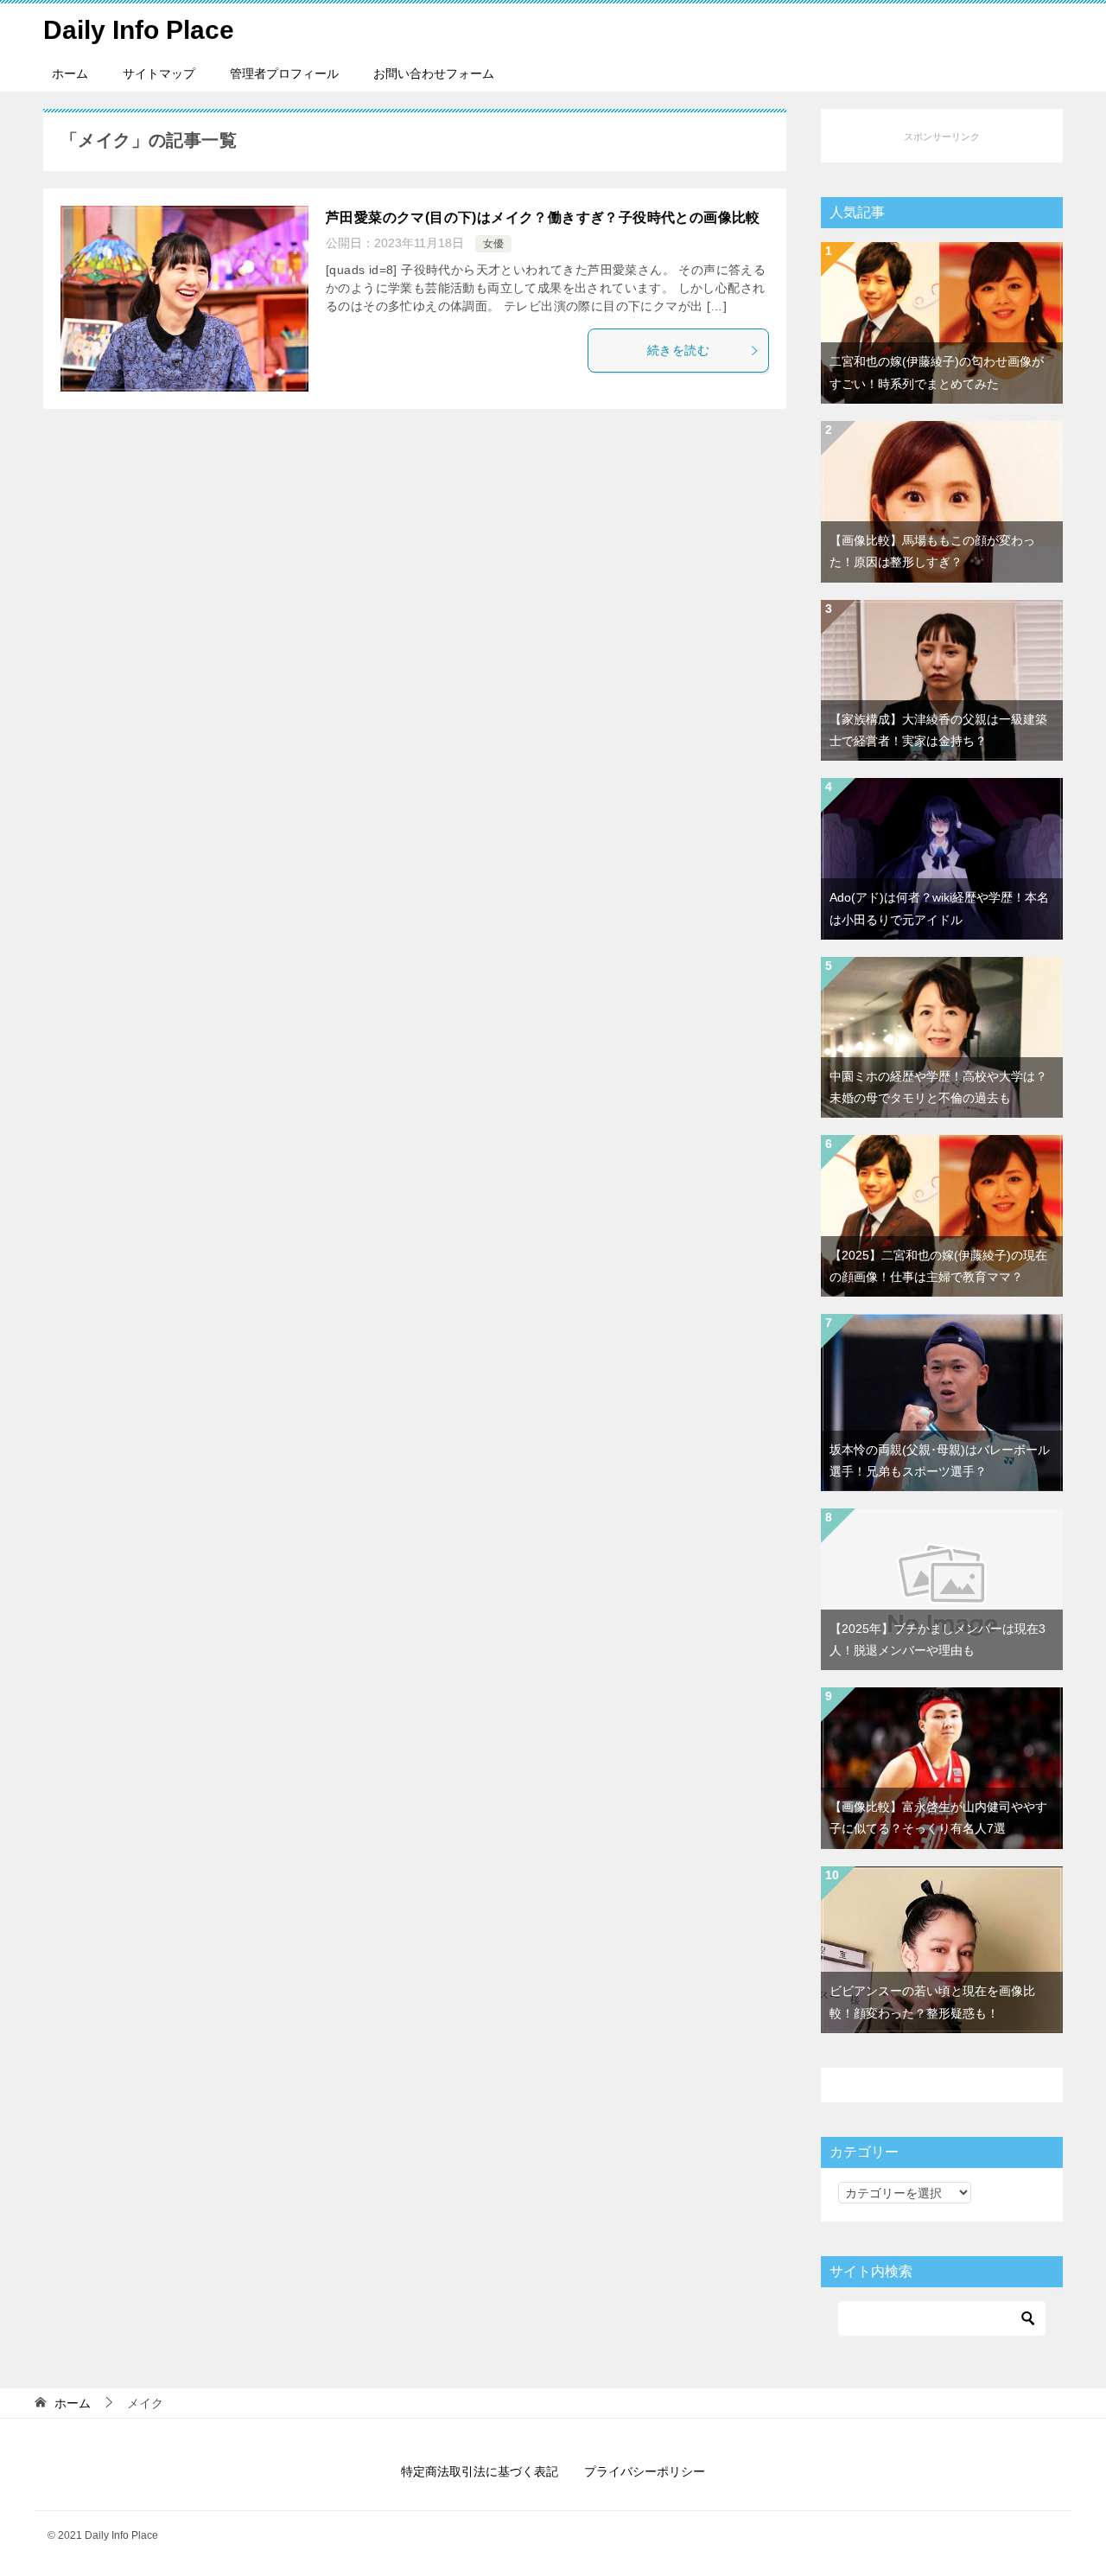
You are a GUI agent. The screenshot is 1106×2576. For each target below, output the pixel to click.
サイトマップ (159, 73)
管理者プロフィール (284, 73)
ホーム (70, 73)
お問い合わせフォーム (434, 73)
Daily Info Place (139, 30)
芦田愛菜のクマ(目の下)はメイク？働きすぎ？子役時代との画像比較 (543, 217)
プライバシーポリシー (645, 2471)
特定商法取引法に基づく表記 (480, 2471)
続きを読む (678, 350)
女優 (493, 244)
